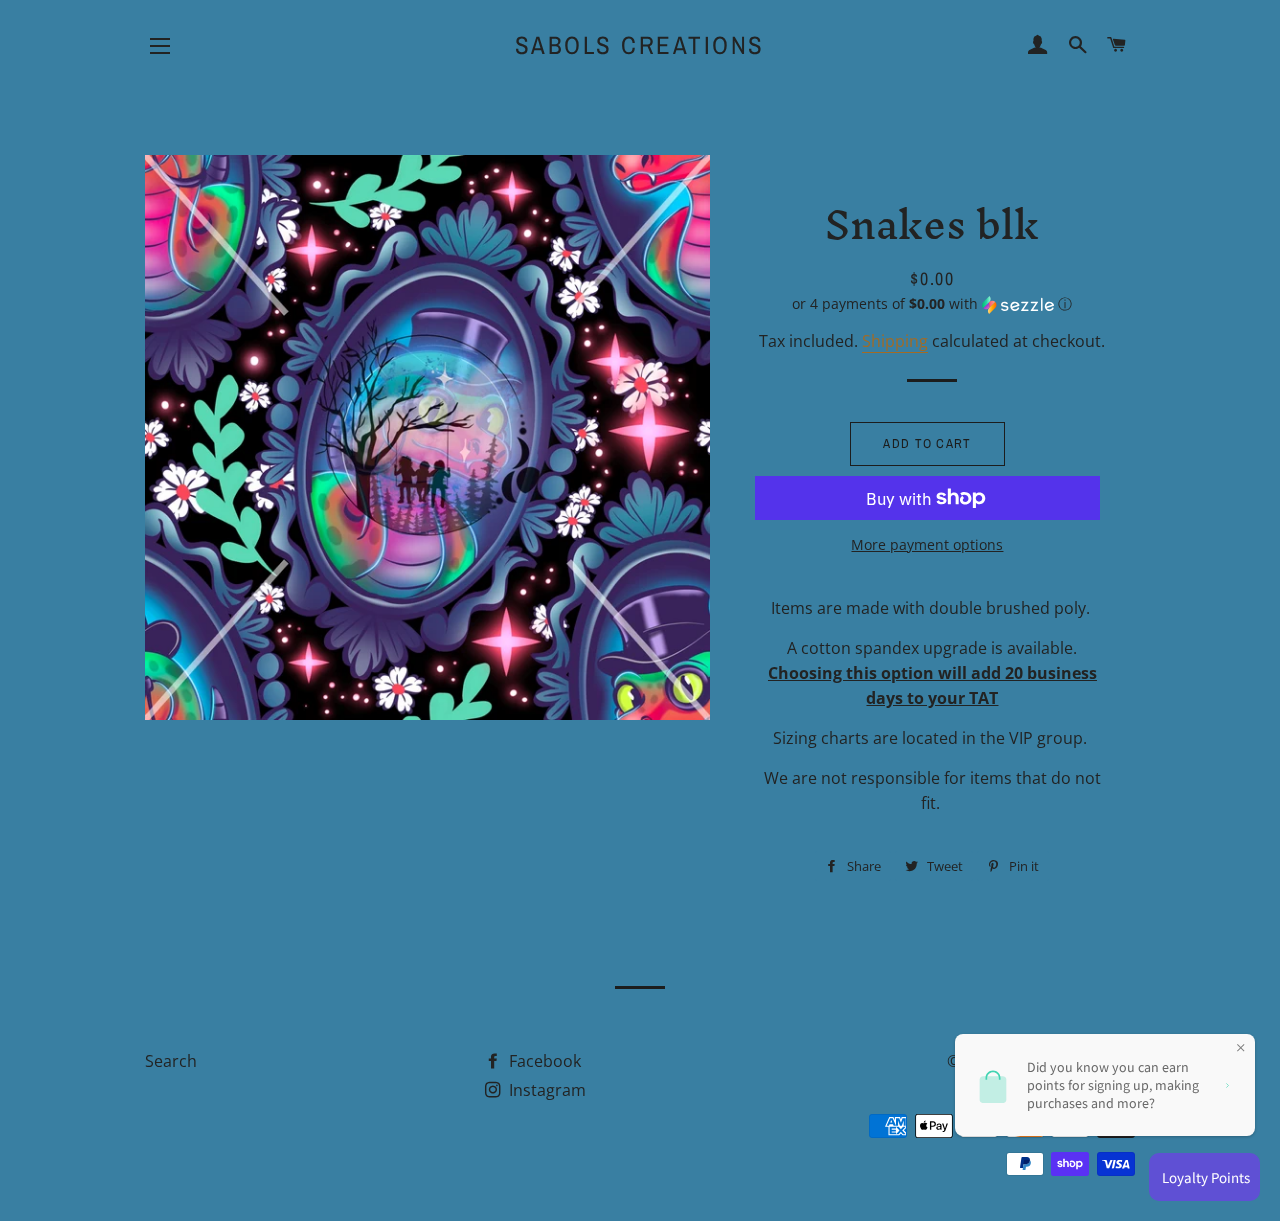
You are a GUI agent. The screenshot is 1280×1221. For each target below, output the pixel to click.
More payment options (927, 544)
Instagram (545, 1090)
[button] (932, 304)
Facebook (543, 1061)
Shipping (895, 341)
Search (171, 1061)
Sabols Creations (640, 45)
